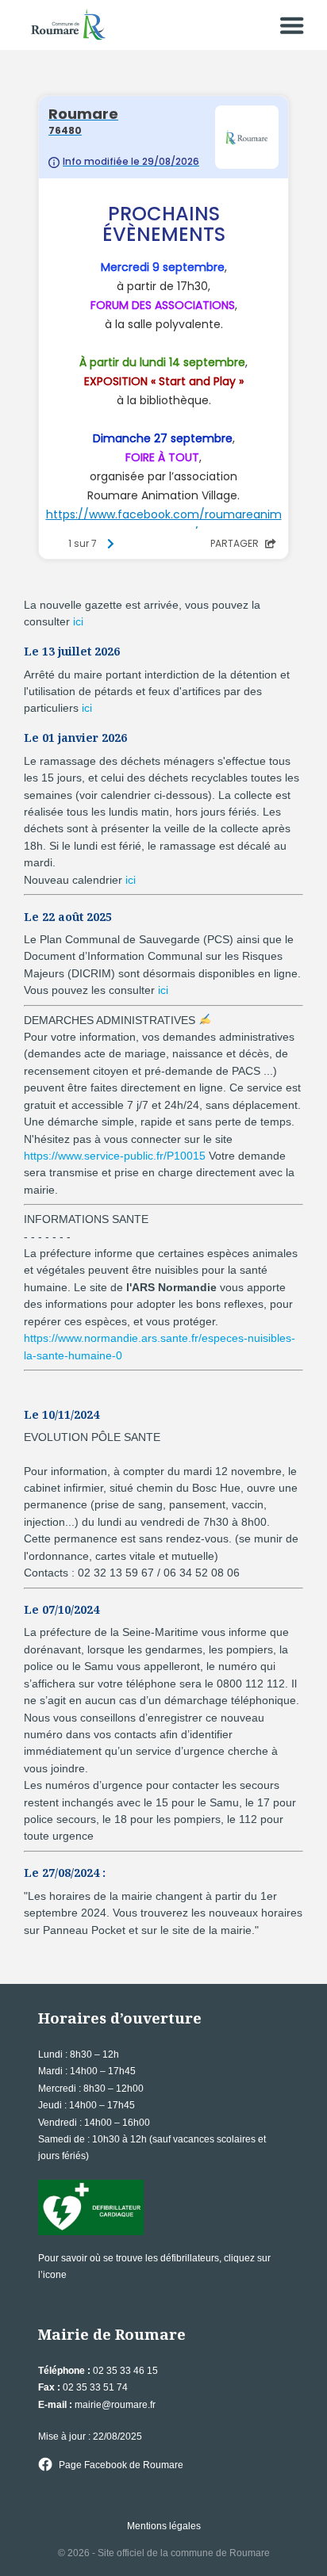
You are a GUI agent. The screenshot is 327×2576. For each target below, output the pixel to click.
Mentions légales (164, 2526)
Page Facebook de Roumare (120, 2465)
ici (78, 621)
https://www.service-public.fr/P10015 (115, 1156)
